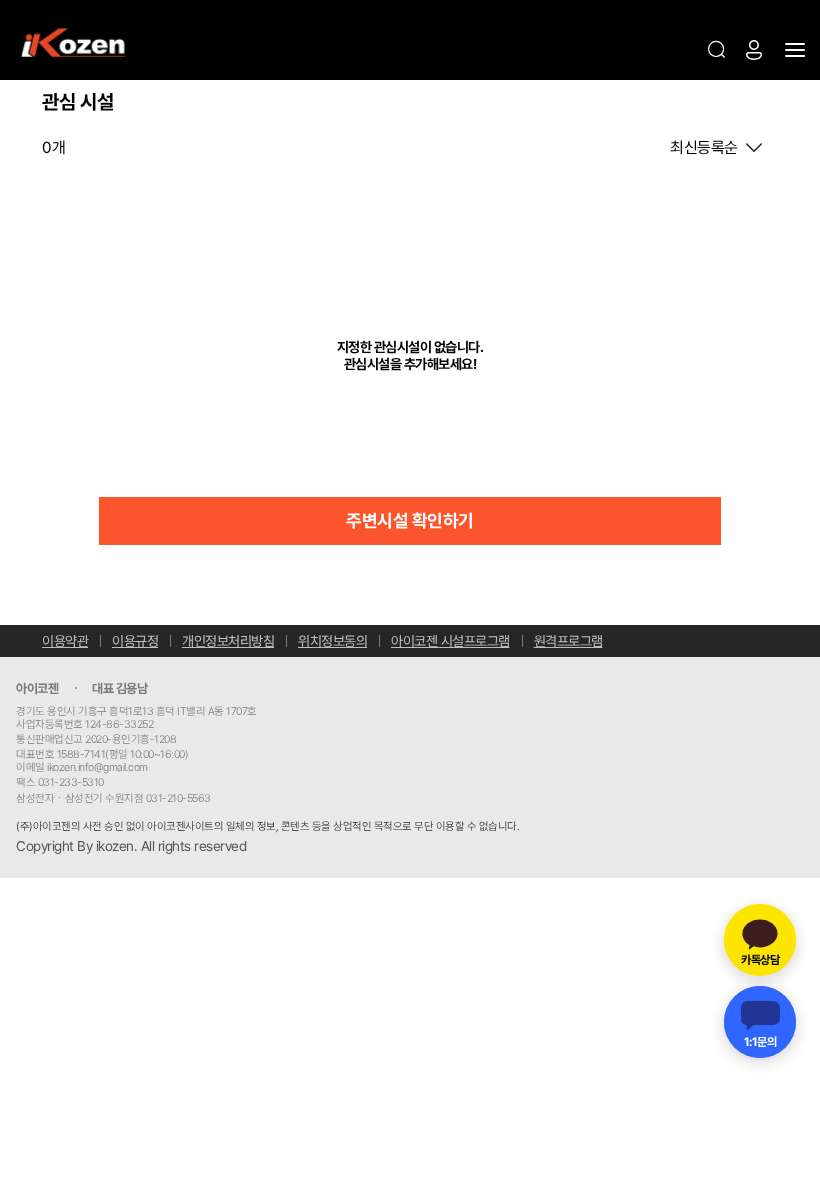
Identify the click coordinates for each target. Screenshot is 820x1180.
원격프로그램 (568, 641)
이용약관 (65, 641)
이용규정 (135, 641)
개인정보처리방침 (228, 641)
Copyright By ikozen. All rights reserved (131, 846)
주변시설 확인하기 (410, 520)
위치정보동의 (332, 641)
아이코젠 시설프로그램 (450, 641)
